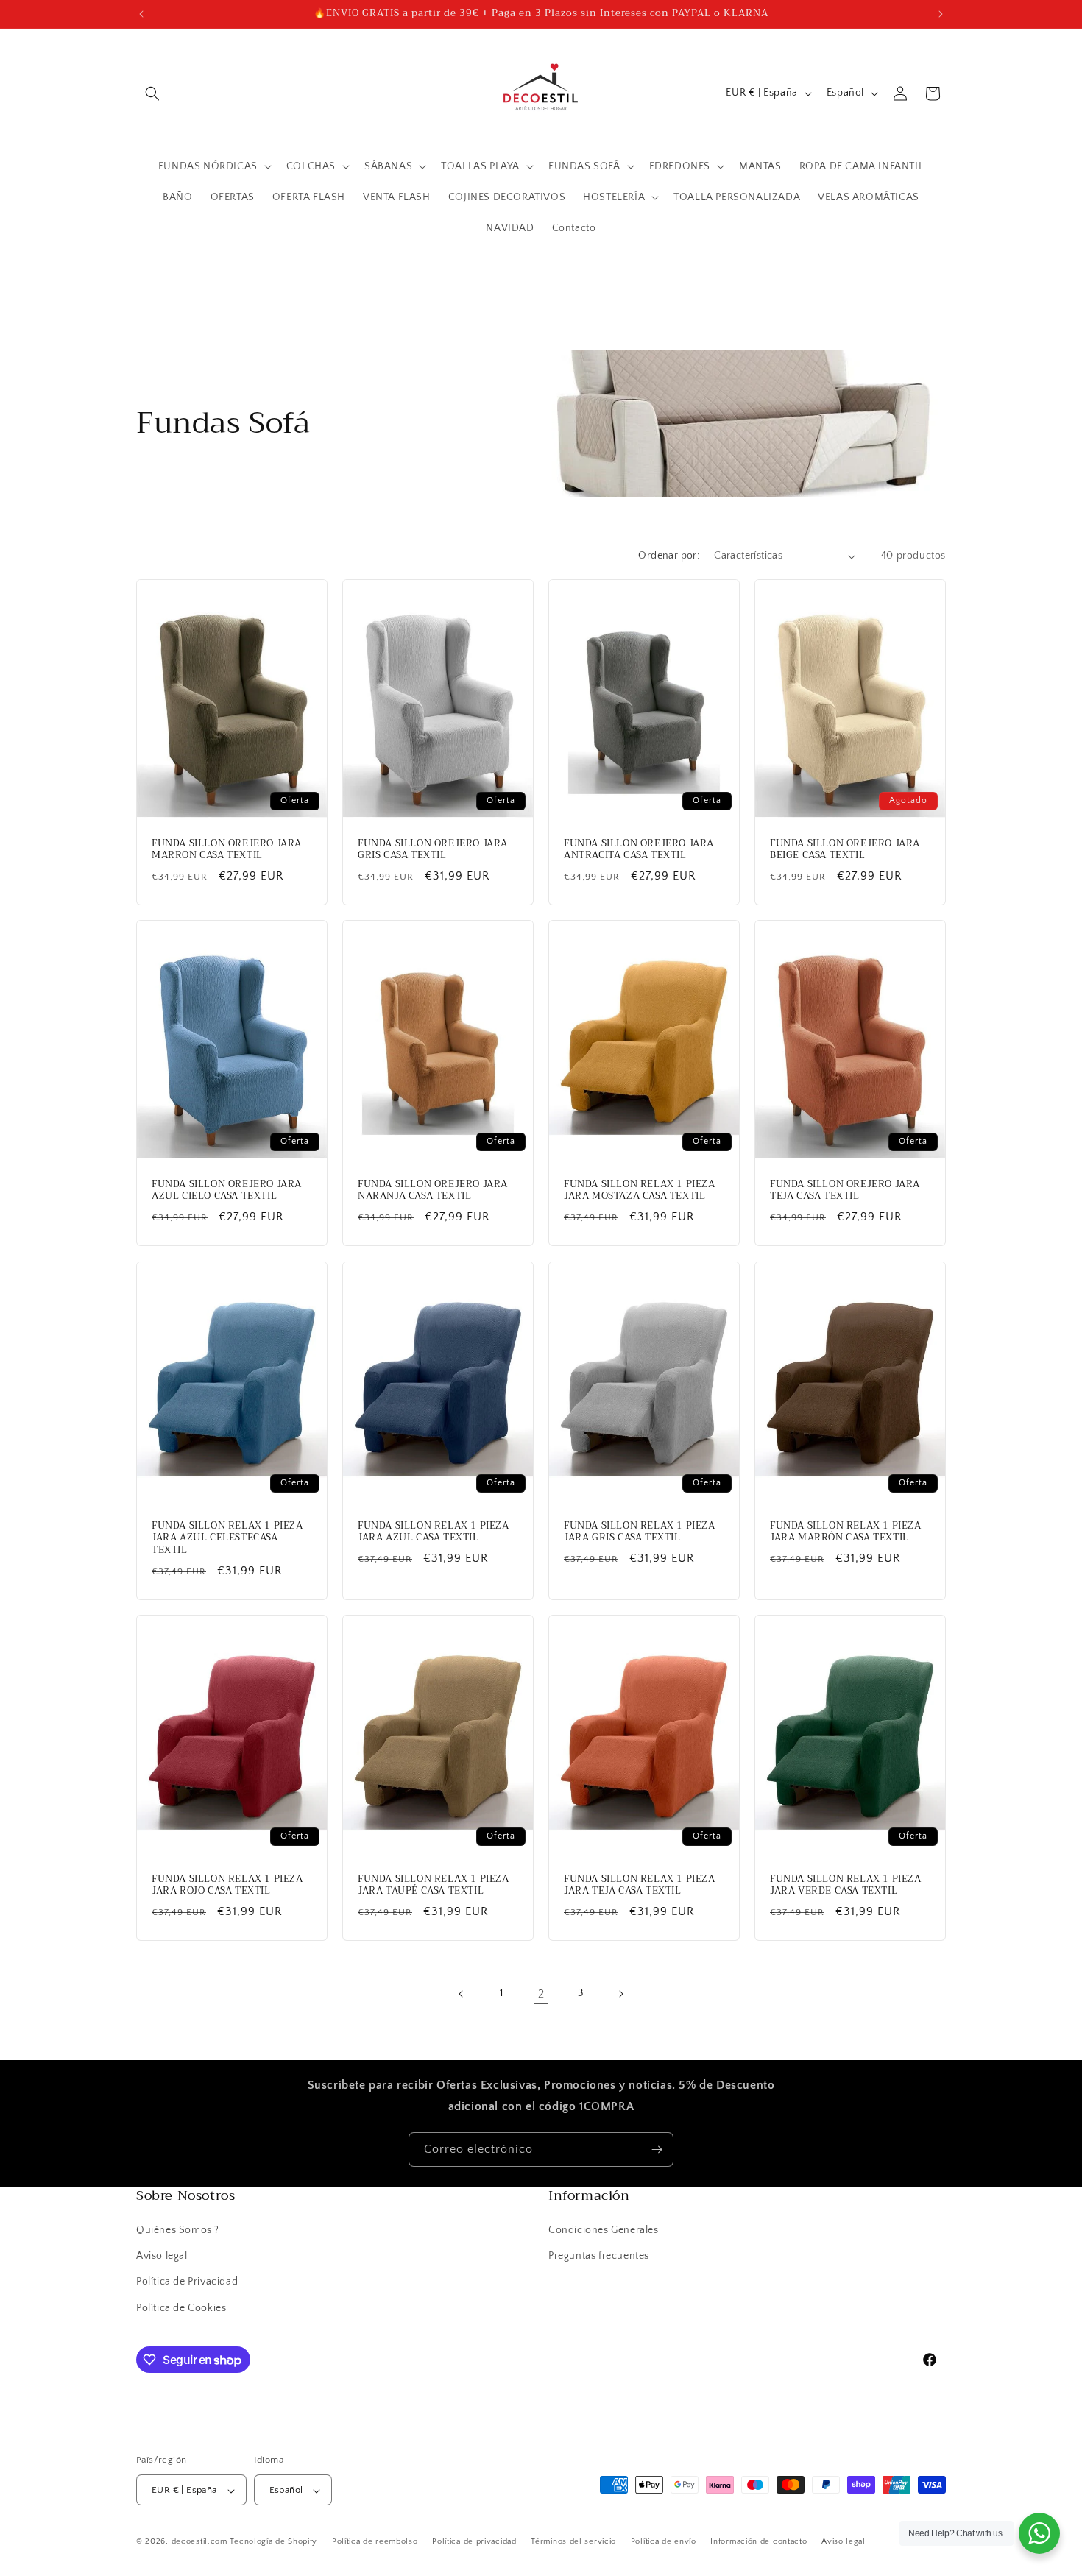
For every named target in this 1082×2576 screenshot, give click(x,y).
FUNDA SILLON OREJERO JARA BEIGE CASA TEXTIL (845, 850)
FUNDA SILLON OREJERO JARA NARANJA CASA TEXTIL (433, 1191)
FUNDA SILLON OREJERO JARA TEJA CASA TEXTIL (845, 1191)
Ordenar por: (669, 556)
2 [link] (541, 1994)
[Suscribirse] (657, 2149)
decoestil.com (199, 2542)
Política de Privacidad (187, 2282)
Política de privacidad (474, 2541)
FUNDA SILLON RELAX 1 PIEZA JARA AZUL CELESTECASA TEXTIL (227, 1538)
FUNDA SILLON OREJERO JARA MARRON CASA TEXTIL (227, 850)
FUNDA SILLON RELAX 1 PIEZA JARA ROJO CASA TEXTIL (227, 1885)
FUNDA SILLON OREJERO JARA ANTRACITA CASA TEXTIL (639, 850)
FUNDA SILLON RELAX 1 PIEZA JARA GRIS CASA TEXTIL (640, 1532)
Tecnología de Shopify (273, 2542)
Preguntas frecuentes (599, 2257)
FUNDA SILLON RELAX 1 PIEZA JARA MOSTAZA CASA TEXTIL (640, 1191)
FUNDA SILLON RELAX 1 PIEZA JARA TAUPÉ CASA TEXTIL (434, 1885)
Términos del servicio (573, 2541)
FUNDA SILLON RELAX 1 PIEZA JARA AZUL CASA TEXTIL (434, 1532)
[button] (152, 93)
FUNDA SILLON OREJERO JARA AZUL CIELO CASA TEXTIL (227, 1191)
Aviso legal (162, 2257)
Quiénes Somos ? (178, 2230)
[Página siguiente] (620, 1994)
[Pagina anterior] (462, 1994)
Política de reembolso (375, 2541)
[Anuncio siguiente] (941, 14)
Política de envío (664, 2541)
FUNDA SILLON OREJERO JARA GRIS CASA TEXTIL (433, 850)
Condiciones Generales (604, 2230)
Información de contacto (759, 2541)
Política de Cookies (181, 2308)
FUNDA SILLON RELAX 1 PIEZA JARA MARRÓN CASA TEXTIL (846, 1532)
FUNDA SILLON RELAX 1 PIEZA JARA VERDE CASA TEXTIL (846, 1885)
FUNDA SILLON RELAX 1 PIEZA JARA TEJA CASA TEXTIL (640, 1885)
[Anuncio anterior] (141, 14)
